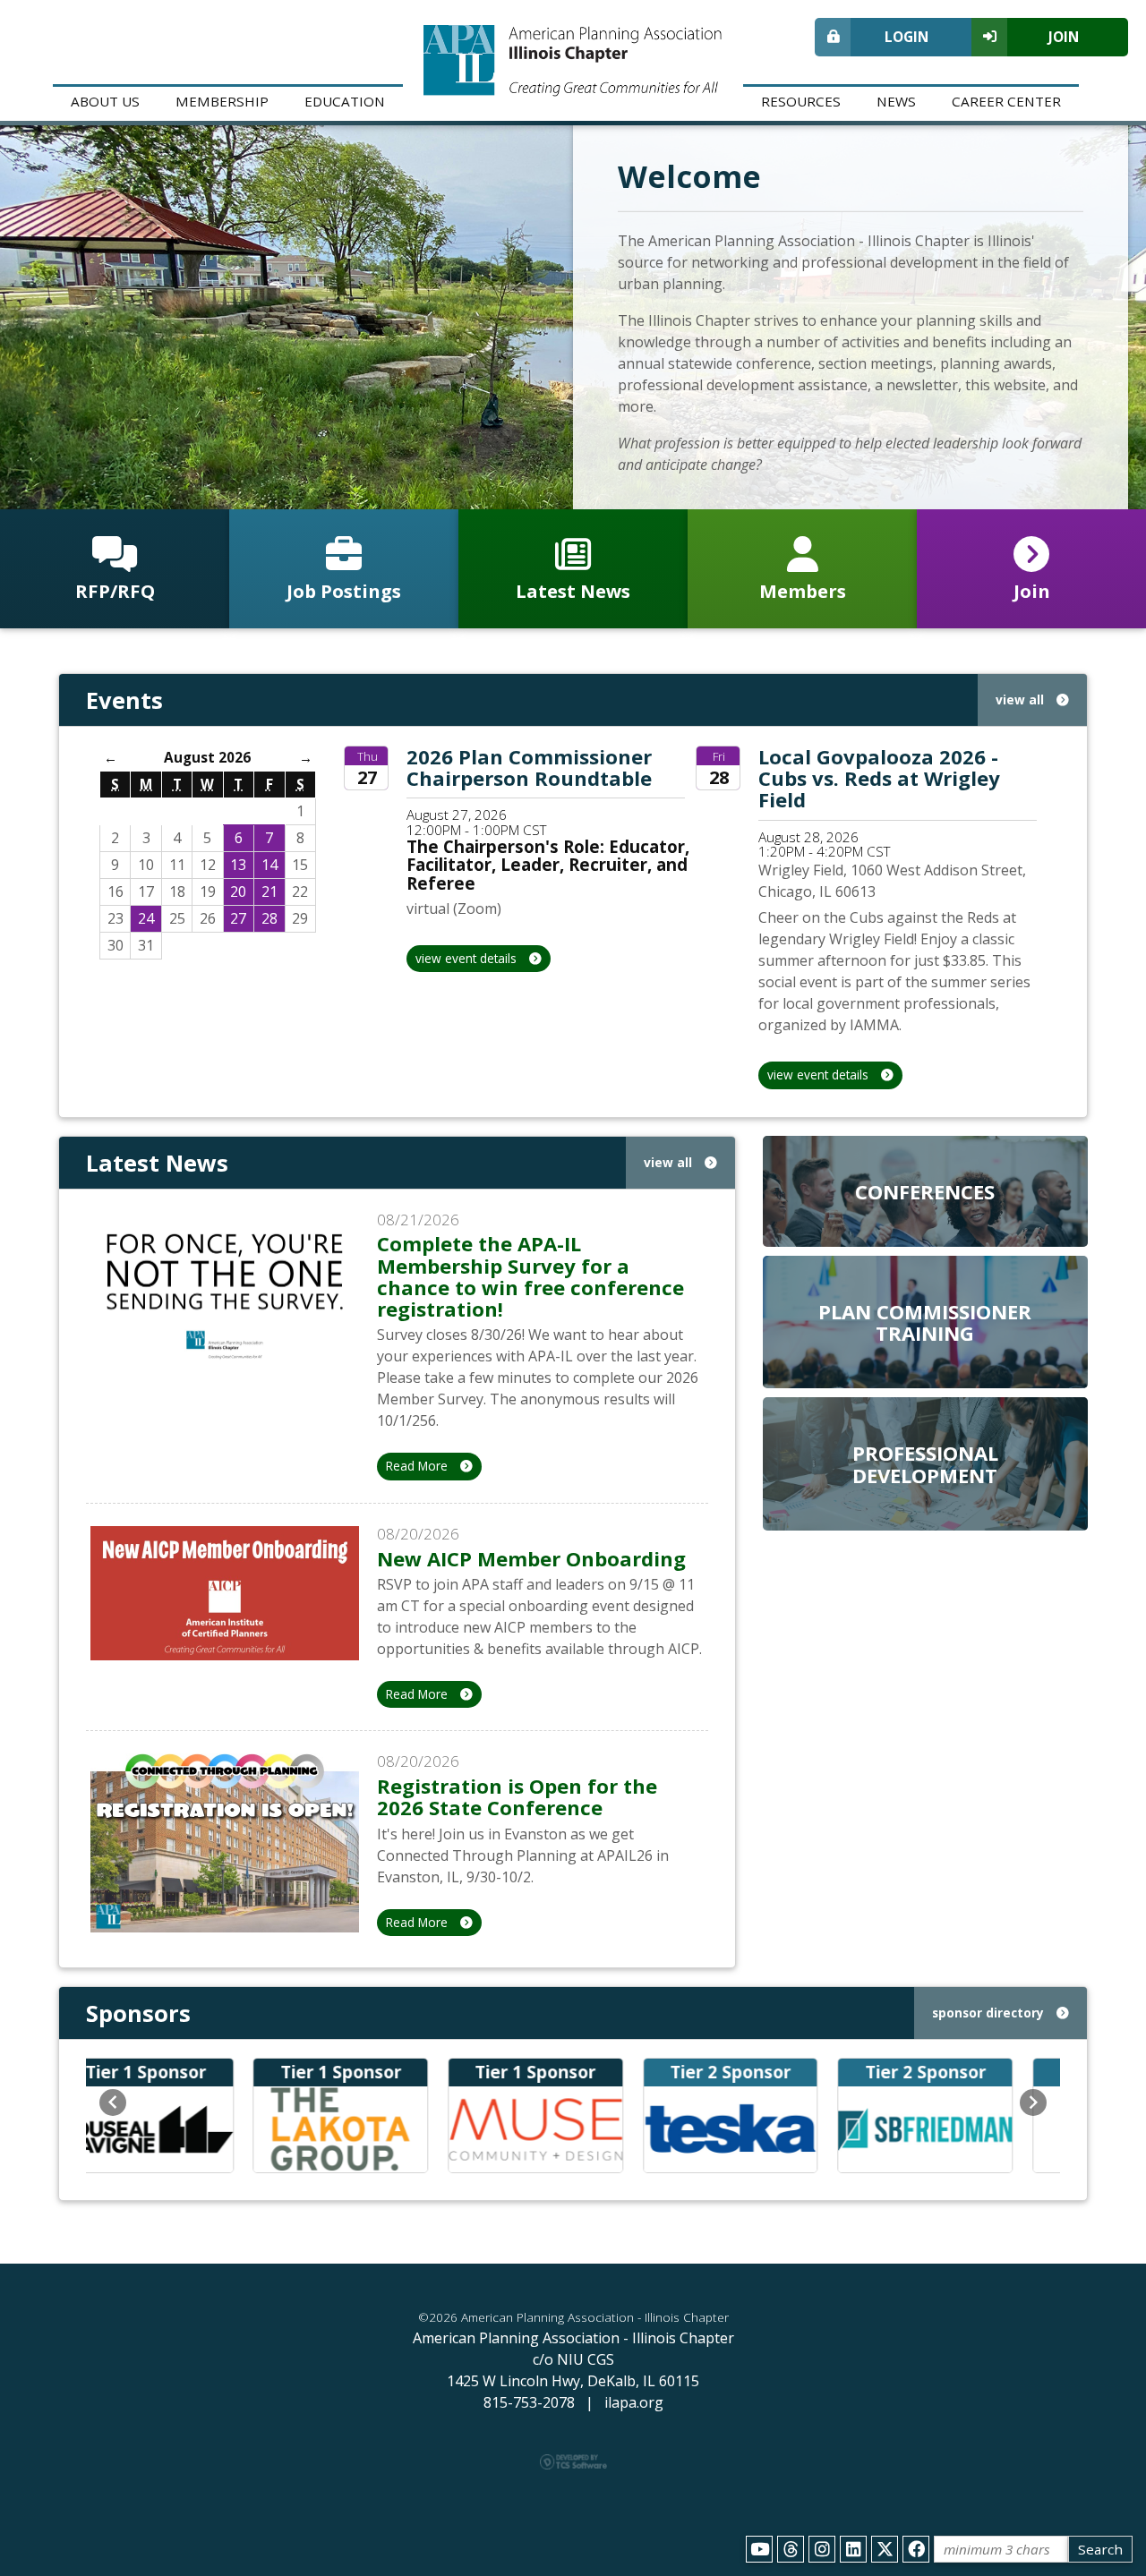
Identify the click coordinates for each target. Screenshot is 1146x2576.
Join (1064, 37)
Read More (419, 1466)
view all (1022, 699)
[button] (113, 2103)
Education (345, 101)
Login (907, 37)
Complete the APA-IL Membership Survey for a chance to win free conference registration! (530, 1276)
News (896, 101)
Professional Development (925, 1463)
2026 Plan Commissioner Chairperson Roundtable (529, 767)
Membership (222, 101)
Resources (801, 101)
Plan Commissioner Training (925, 1322)
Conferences (925, 1191)
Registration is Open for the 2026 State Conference (517, 1796)
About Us (105, 101)
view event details (468, 958)
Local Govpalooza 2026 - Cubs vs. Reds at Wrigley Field (879, 778)
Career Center (1006, 101)
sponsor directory (990, 2013)
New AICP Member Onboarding (531, 1558)
